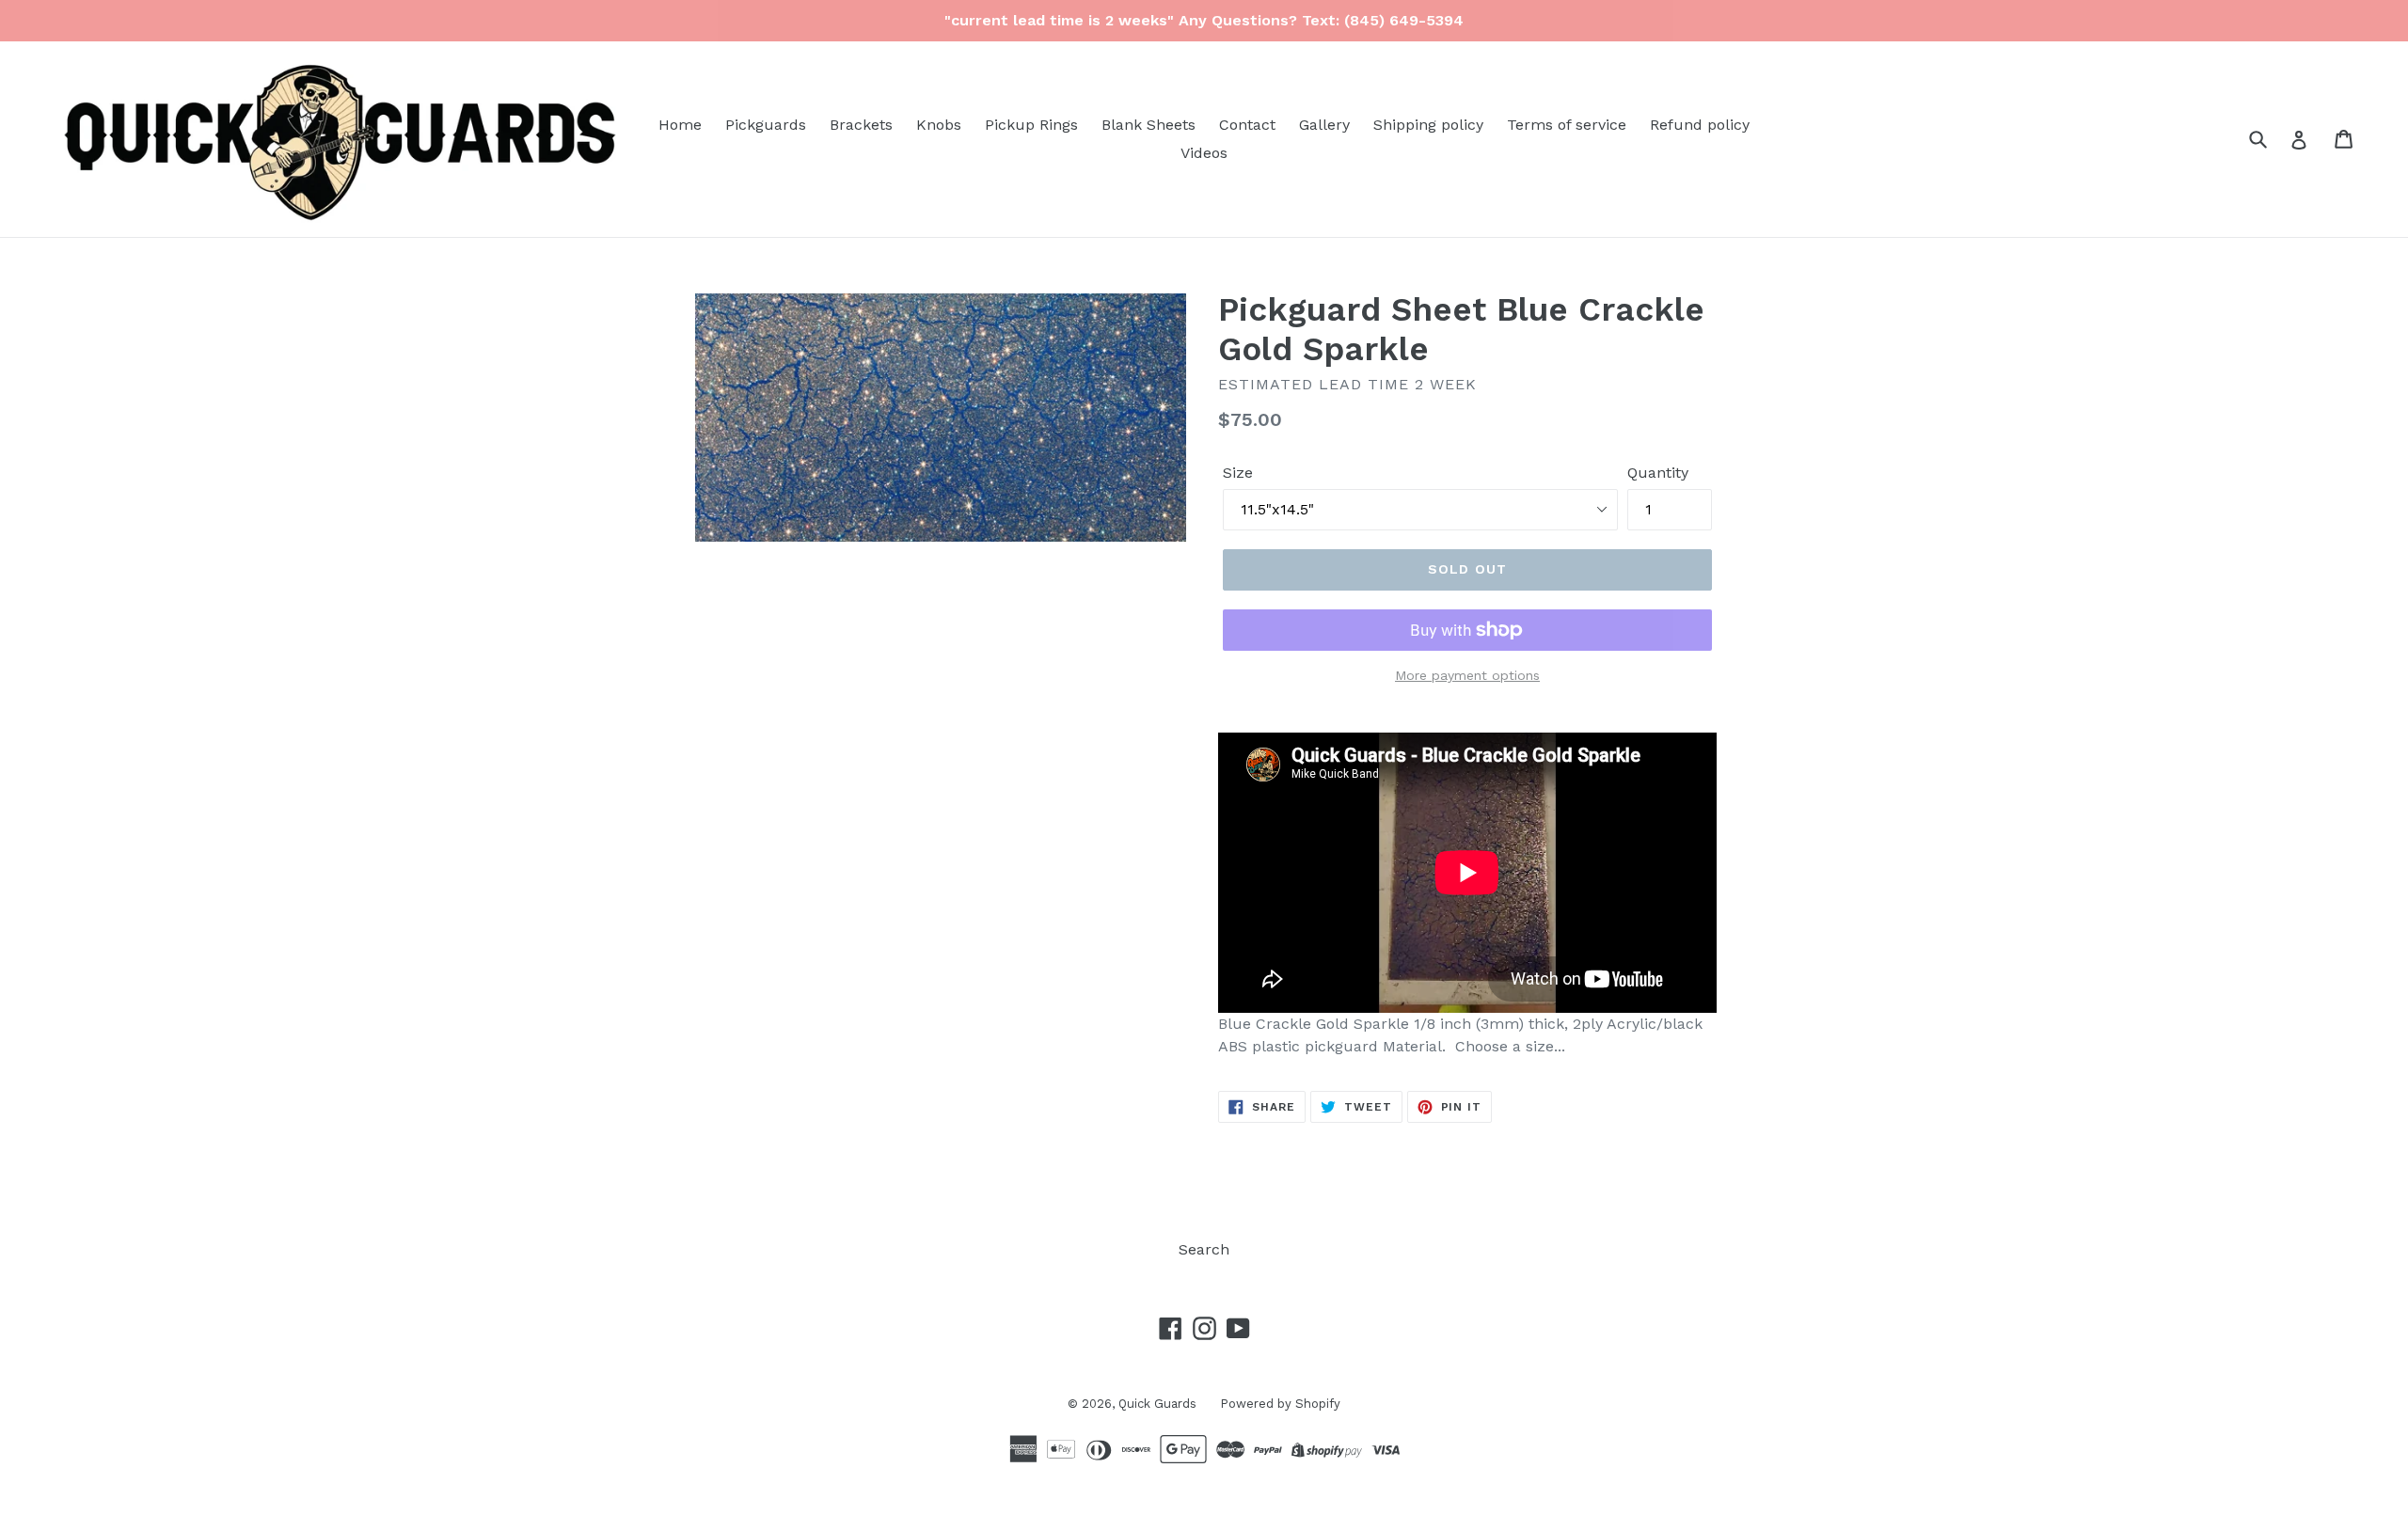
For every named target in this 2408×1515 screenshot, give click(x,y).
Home (680, 125)
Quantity (1658, 473)
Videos (1204, 153)
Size (1238, 473)
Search (1204, 1249)
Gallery (1324, 125)
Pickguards (766, 125)
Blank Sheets (1149, 125)
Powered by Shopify (1280, 1404)
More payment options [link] (1467, 675)
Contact (1247, 125)
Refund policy (1700, 125)
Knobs (939, 125)
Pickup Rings (1031, 125)
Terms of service (1567, 125)
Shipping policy (1428, 125)
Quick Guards (1157, 1404)
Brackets (861, 125)
